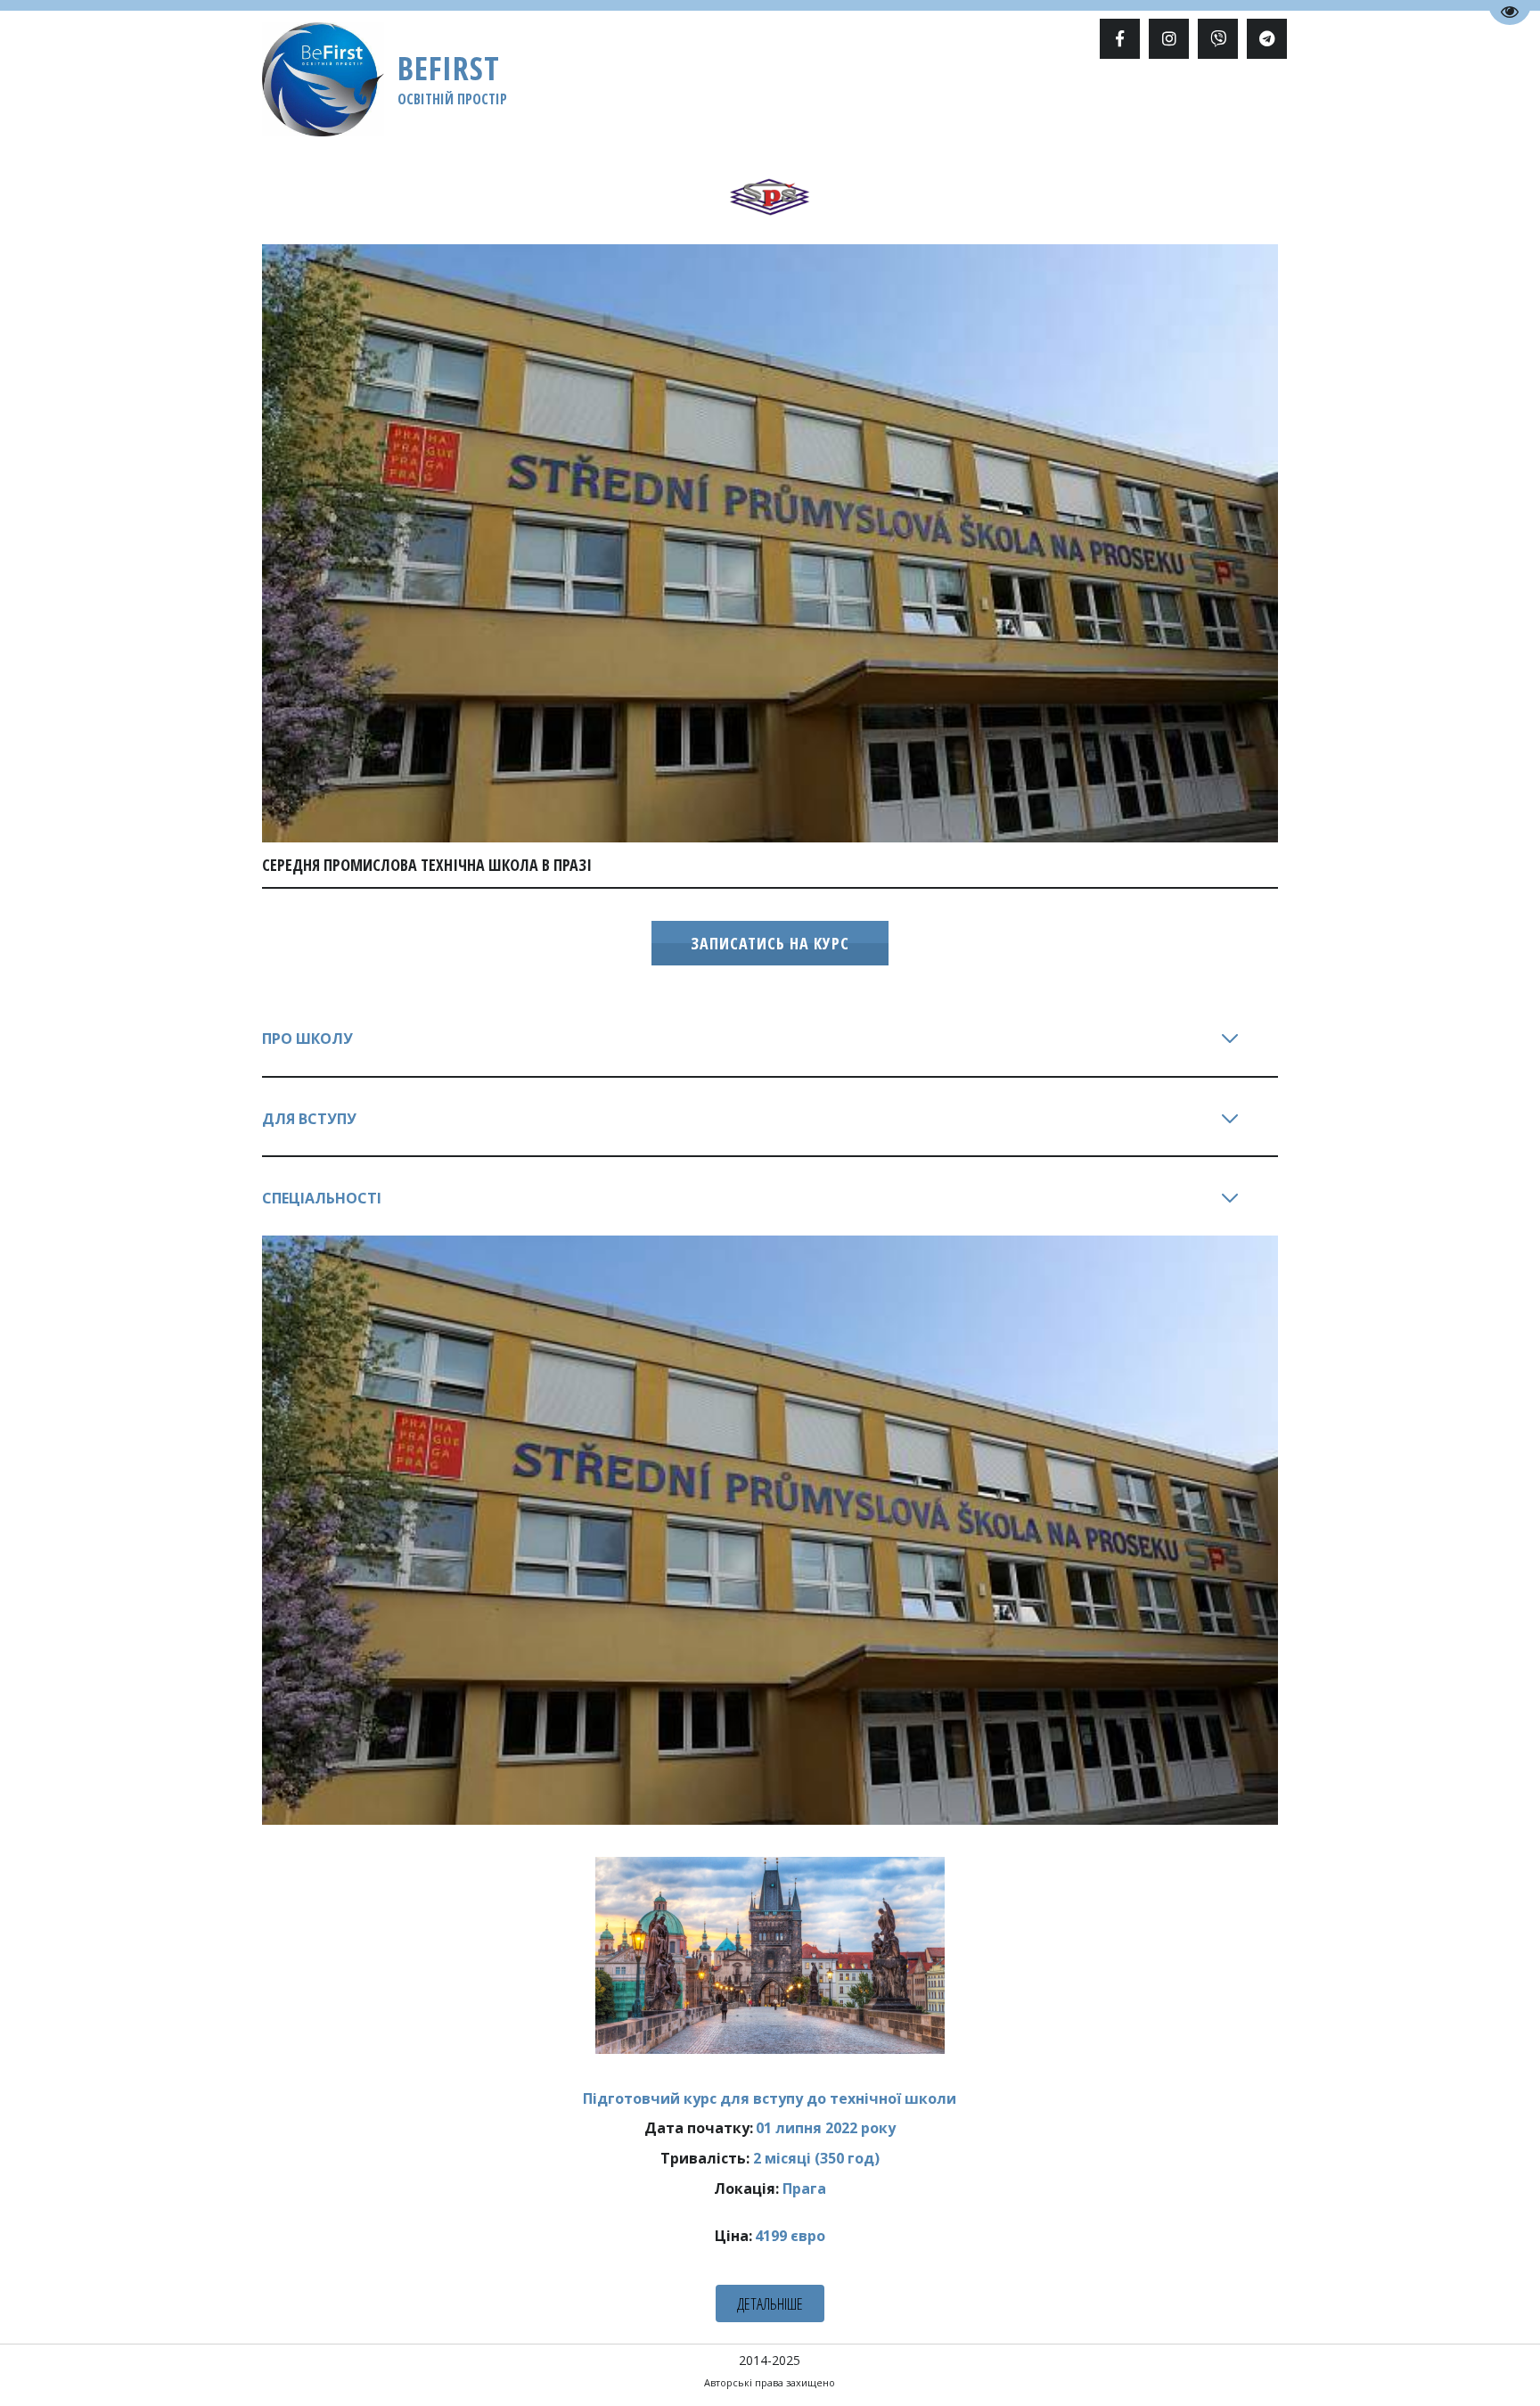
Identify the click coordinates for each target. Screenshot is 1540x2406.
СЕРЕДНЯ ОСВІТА (571, 104)
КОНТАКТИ (1201, 104)
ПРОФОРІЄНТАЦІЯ (804, 104)
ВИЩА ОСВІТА (455, 104)
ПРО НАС (1054, 104)
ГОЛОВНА (364, 104)
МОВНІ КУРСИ (685, 104)
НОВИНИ (1125, 104)
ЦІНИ (995, 104)
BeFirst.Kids (920, 104)
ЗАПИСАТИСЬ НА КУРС (770, 943)
